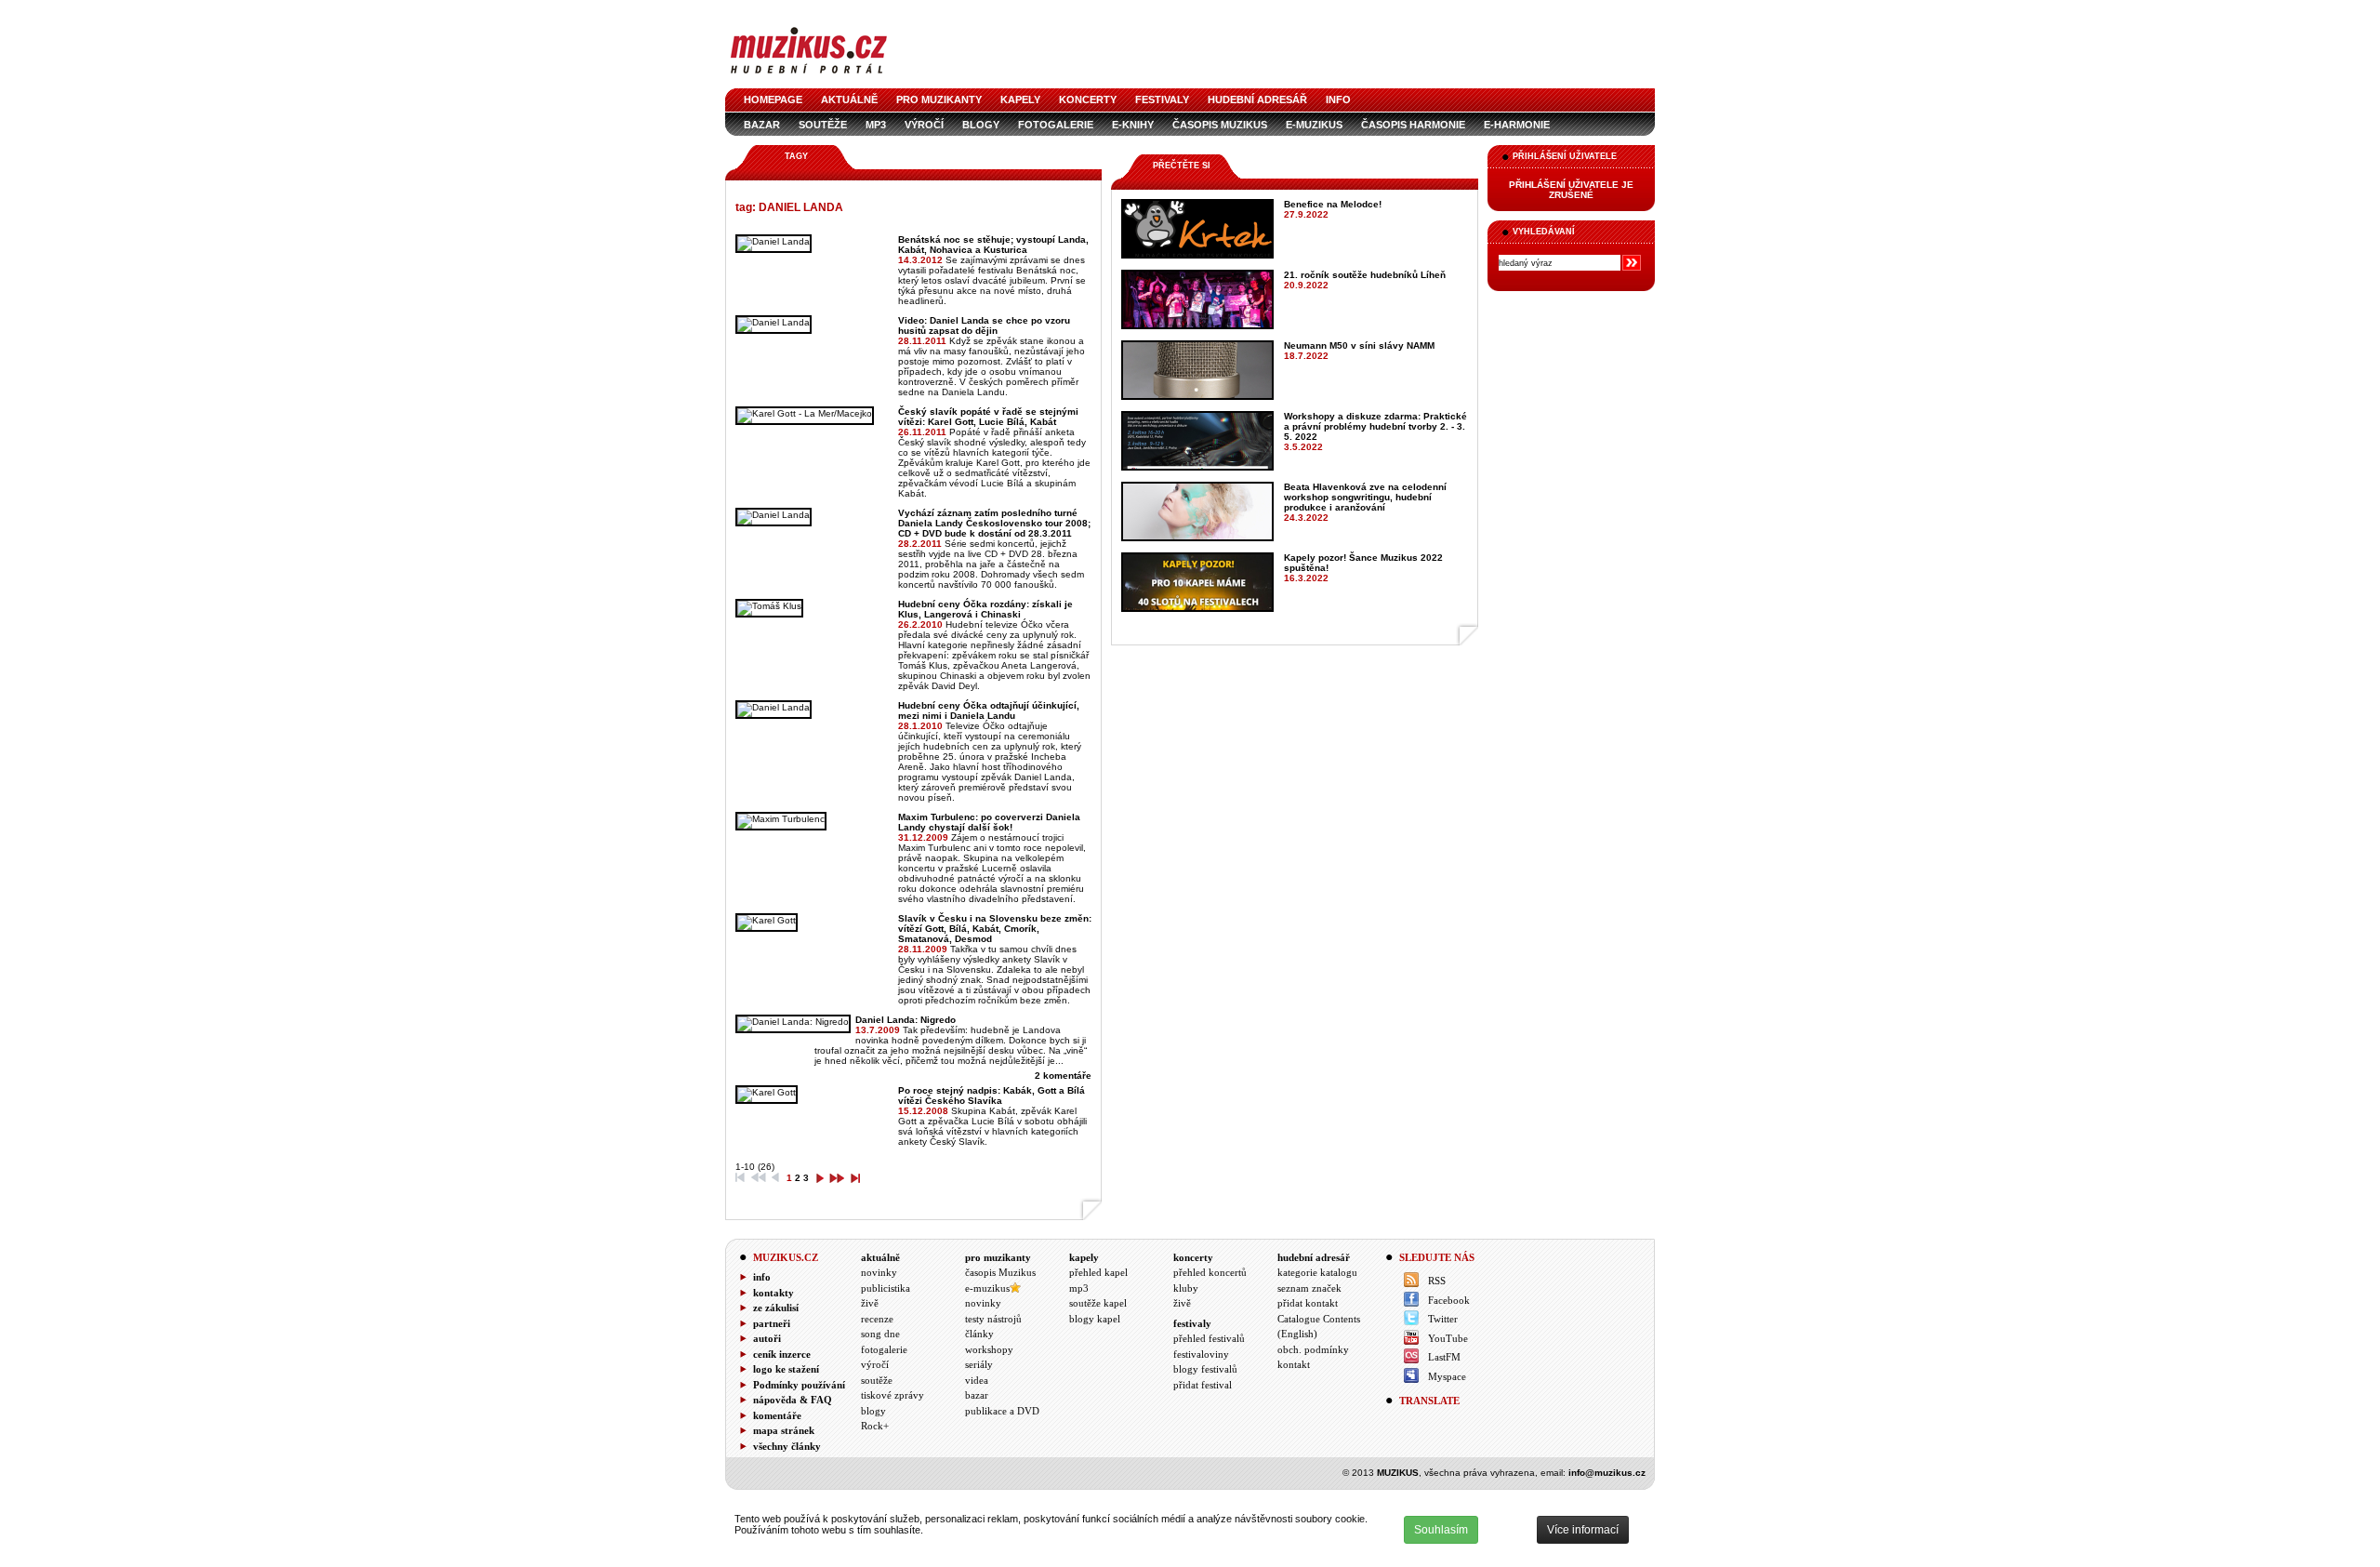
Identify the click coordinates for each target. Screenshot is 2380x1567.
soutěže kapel (1098, 1303)
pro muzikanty (939, 100)
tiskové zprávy (892, 1395)
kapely (1020, 100)
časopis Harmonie (1413, 125)
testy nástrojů (993, 1319)
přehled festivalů (1209, 1338)
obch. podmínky (1313, 1349)
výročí (924, 125)
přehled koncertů (1210, 1272)
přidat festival (1203, 1385)
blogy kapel (1095, 1319)
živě (870, 1303)
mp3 (876, 125)
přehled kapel (1098, 1272)
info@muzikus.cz (1607, 1473)
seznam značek (1309, 1288)
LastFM (1444, 1357)
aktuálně (849, 100)
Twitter (1443, 1319)
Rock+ (875, 1426)
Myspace (1447, 1376)
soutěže (823, 125)
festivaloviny (1201, 1354)
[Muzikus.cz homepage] (809, 76)
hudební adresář (1257, 100)
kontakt (1294, 1364)
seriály (979, 1364)
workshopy (989, 1349)
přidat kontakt (1308, 1303)
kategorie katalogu (1317, 1272)
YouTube (1448, 1338)
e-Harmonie (1517, 125)
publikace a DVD (1002, 1411)
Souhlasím (1441, 1530)
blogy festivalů (1205, 1369)
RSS (1437, 1281)
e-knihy (1133, 125)
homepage (773, 100)
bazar (762, 125)
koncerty (1088, 100)
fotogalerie (1056, 125)
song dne (880, 1334)
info (1338, 100)
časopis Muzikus (1220, 125)
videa (977, 1380)
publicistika (886, 1288)
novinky (879, 1272)
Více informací (1583, 1530)
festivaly (1162, 100)
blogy (981, 125)
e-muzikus (1314, 125)
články (979, 1334)
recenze (877, 1319)
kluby (1186, 1288)
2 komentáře (1063, 1076)
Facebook (1449, 1300)
